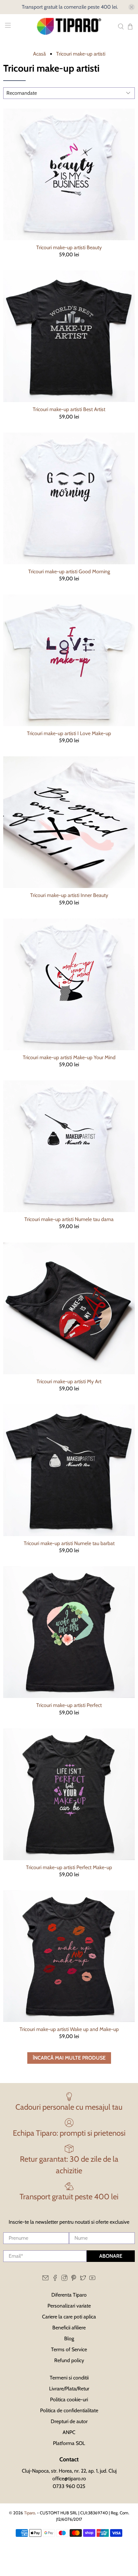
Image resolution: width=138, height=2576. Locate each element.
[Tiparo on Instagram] (64, 2279)
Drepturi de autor (69, 2421)
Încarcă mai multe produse (69, 2058)
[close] (132, 7)
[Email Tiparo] (45, 2279)
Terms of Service (69, 2349)
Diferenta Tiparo (69, 2295)
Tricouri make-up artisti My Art (69, 1381)
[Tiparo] (69, 26)
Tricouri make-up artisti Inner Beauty (69, 895)
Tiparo (30, 2513)
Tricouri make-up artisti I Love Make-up (69, 733)
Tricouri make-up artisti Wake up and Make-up (69, 2029)
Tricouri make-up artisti (81, 54)
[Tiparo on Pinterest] (74, 2279)
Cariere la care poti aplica (69, 2317)
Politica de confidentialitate (69, 2410)
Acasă (39, 54)
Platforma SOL (69, 2443)
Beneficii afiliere (69, 2328)
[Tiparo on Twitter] (83, 2279)
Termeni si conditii (69, 2378)
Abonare (111, 2256)
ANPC (69, 2432)
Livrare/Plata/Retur (69, 2389)
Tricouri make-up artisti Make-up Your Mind (69, 1057)
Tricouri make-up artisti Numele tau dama (69, 1219)
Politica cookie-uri (69, 2400)
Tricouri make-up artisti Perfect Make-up (69, 1867)
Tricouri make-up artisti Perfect (69, 1705)
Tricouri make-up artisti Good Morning (69, 571)
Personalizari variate (69, 2306)
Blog (69, 2339)
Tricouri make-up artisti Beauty (69, 247)
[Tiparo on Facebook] (55, 2279)
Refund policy (69, 2360)
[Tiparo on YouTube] (92, 2279)
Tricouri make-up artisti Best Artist (69, 409)
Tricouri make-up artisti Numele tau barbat (69, 1543)
